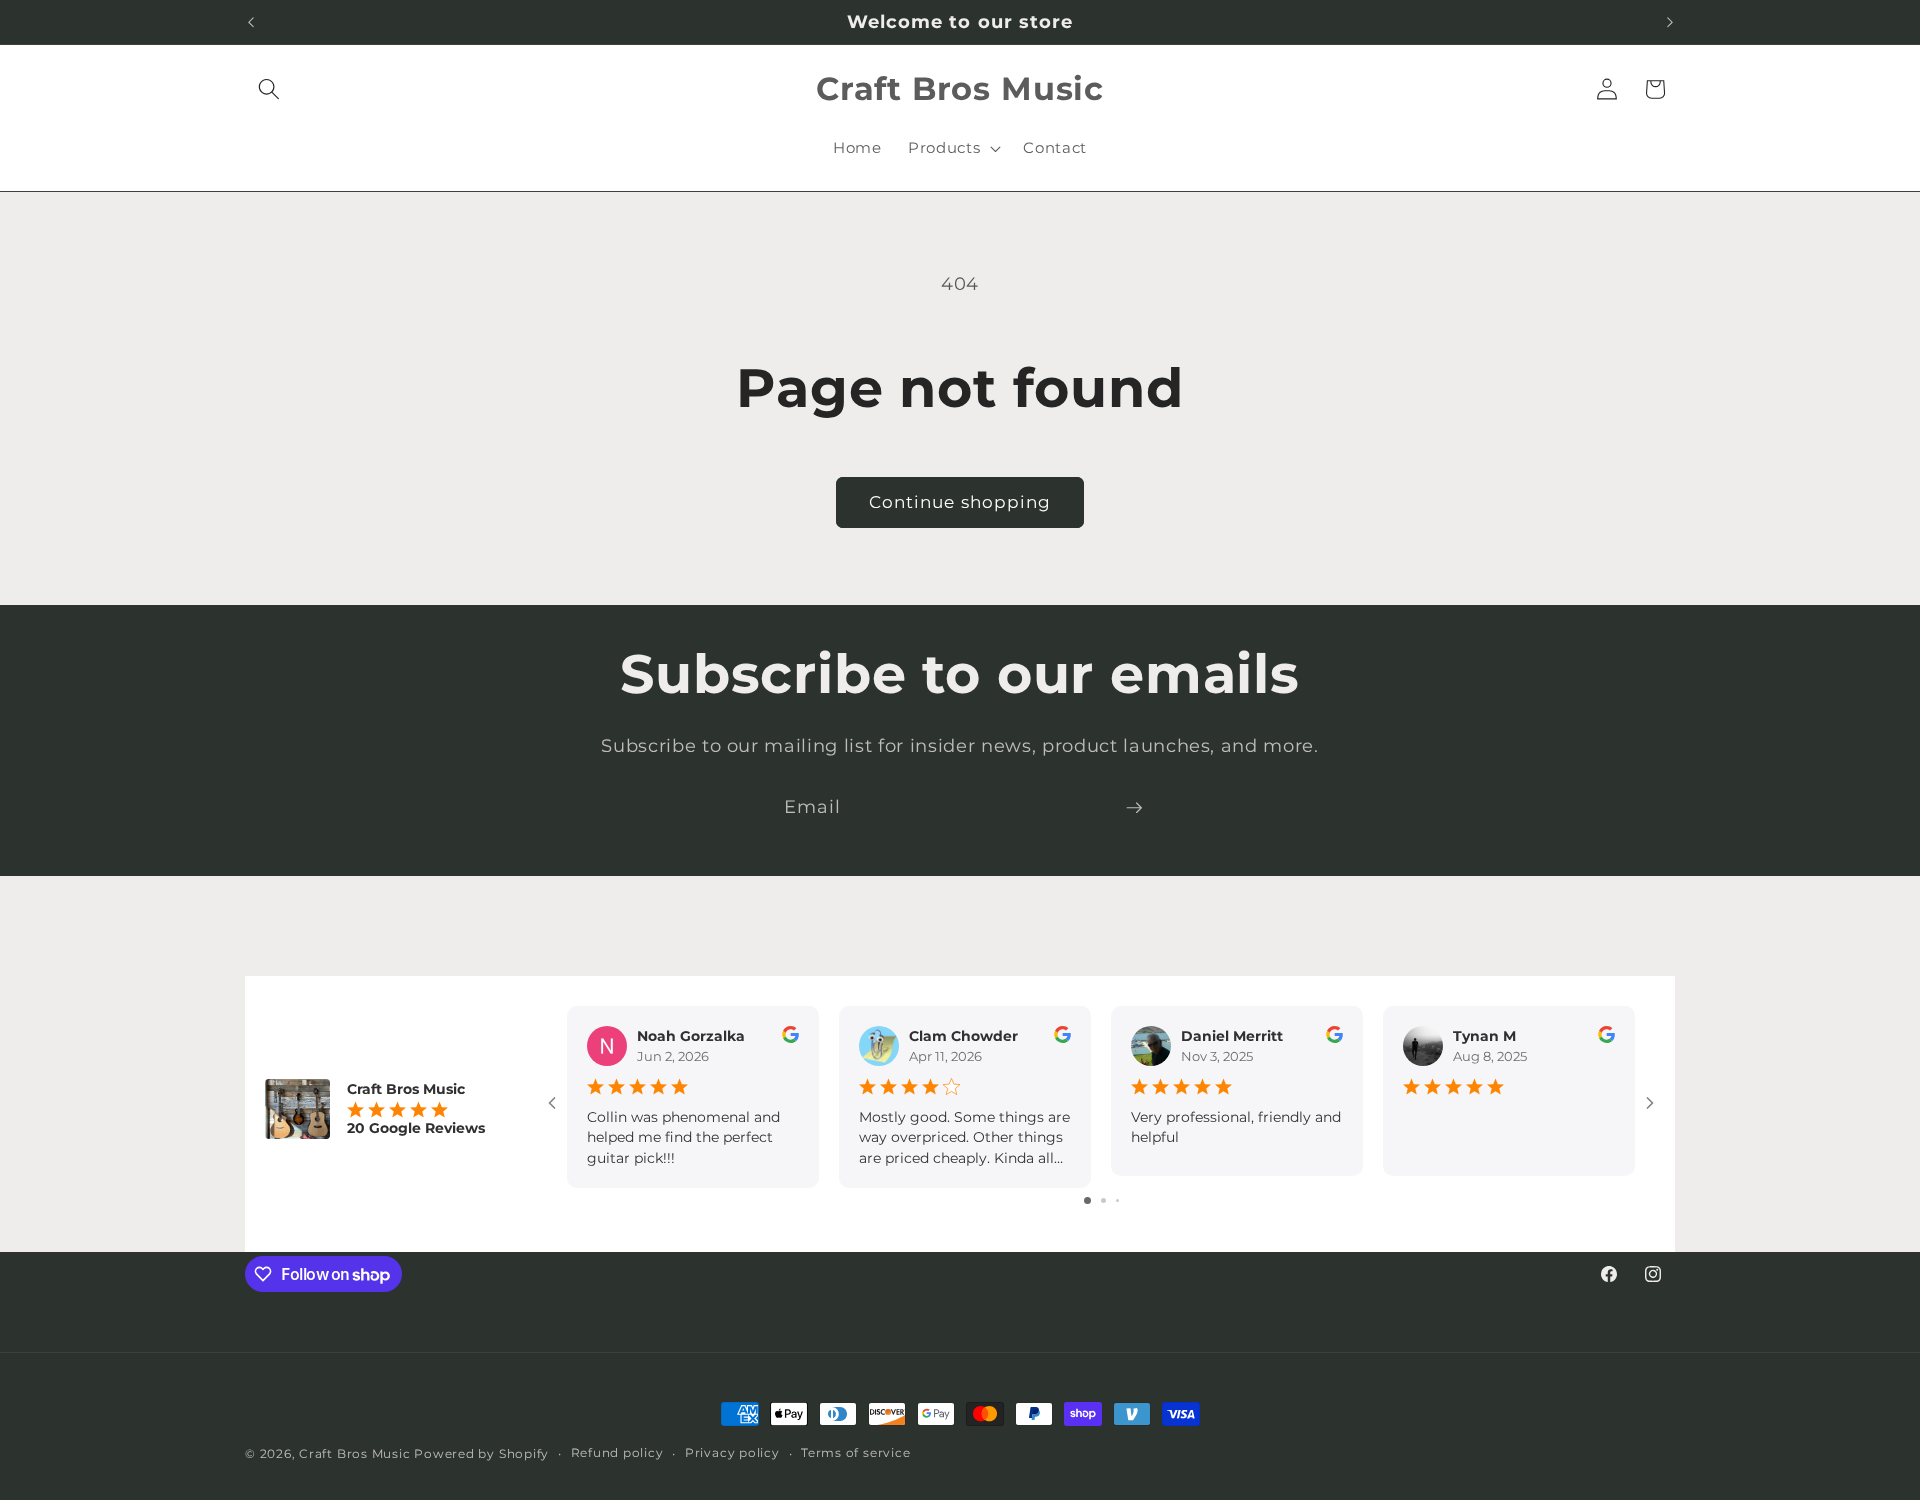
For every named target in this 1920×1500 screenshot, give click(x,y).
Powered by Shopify (481, 1453)
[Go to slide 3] (1117, 1200)
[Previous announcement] (251, 22)
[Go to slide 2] (1103, 1200)
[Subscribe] (1134, 808)
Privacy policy (732, 1452)
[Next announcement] (1670, 22)
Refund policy (617, 1452)
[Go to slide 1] (1087, 1200)
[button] (269, 89)
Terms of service (855, 1452)
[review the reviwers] (790, 1038)
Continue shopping (960, 502)
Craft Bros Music (354, 1453)
